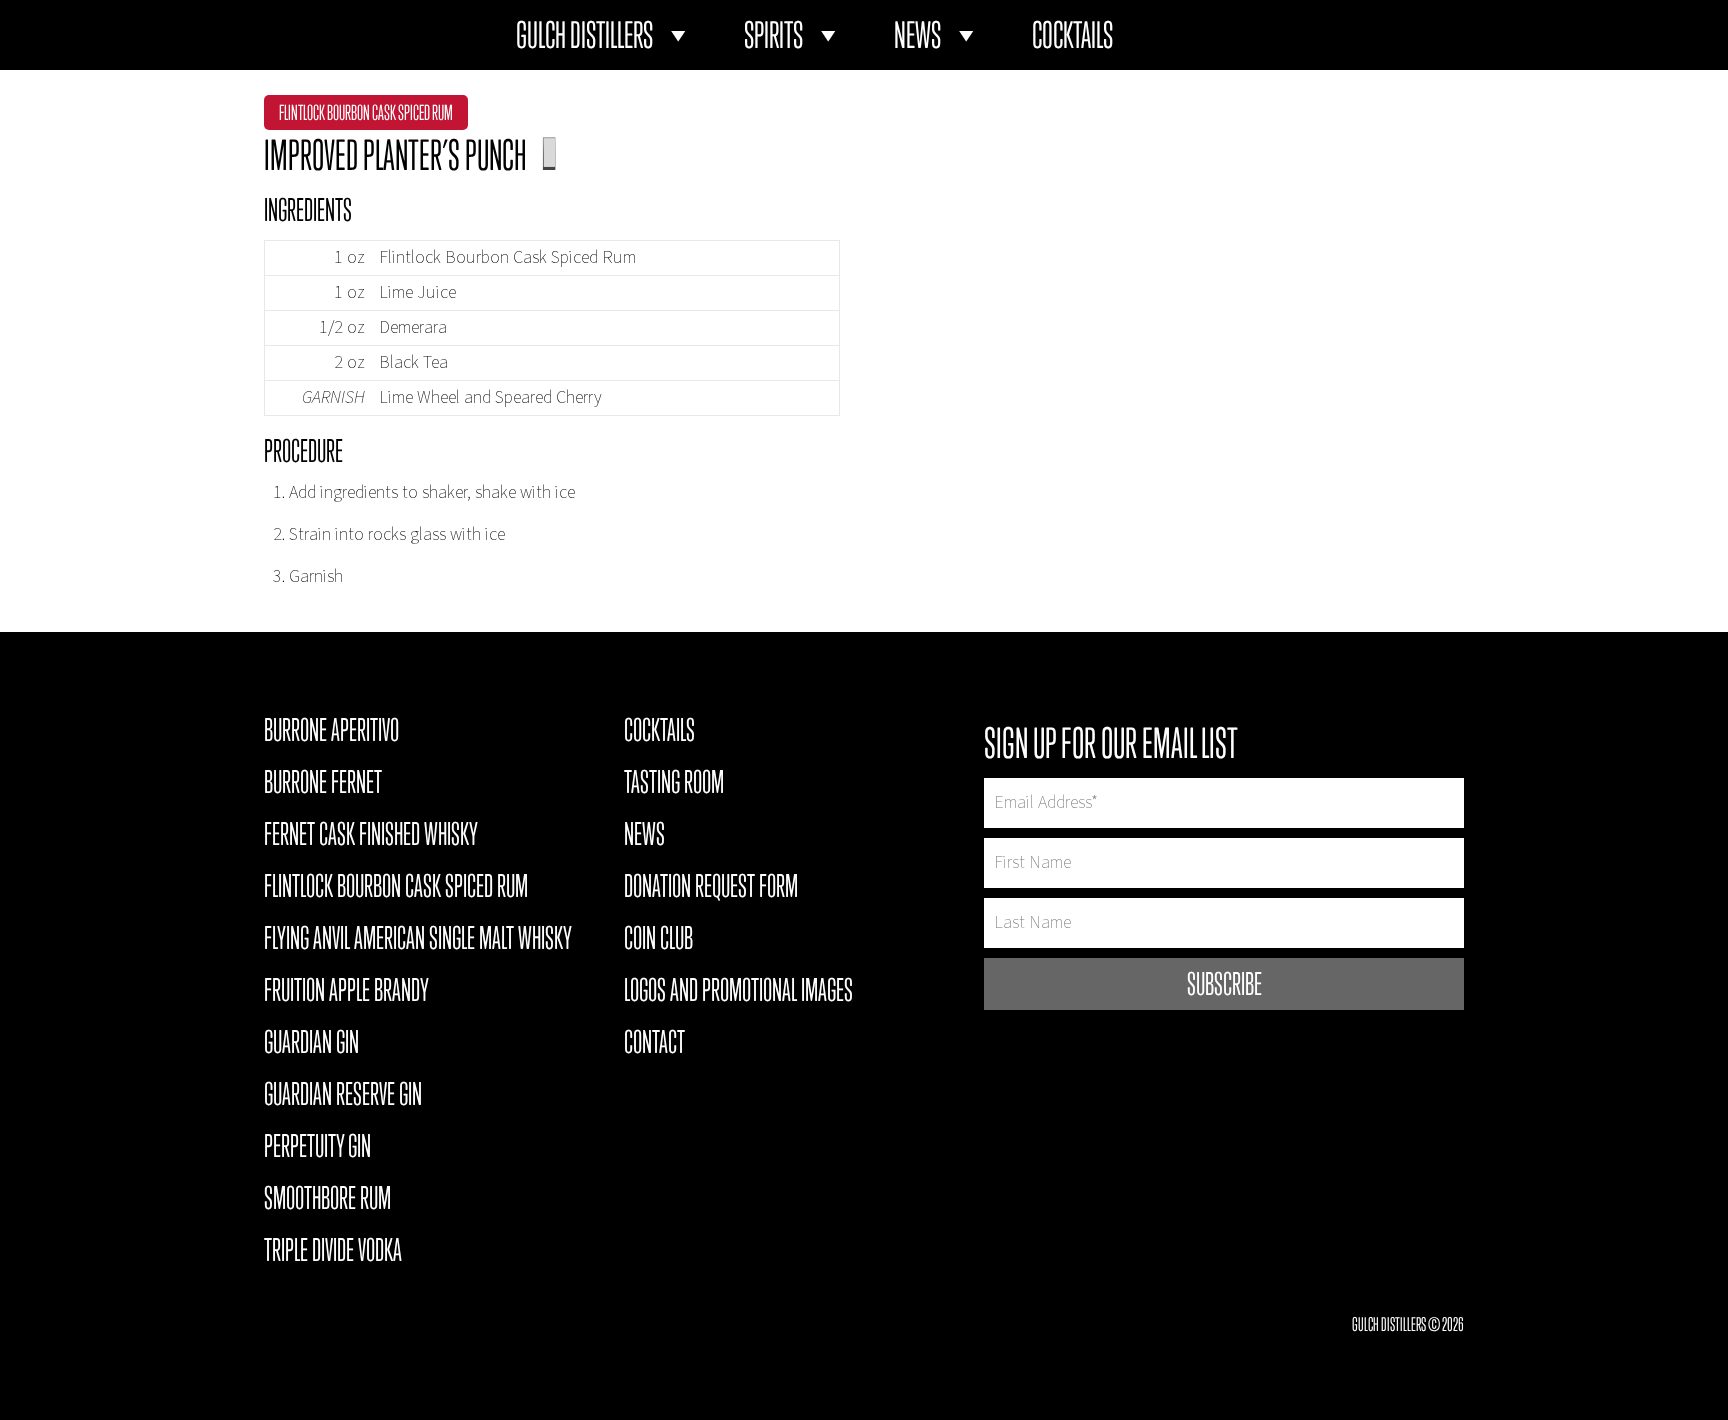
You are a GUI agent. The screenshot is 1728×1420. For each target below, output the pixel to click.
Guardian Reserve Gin (343, 1097)
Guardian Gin (311, 1045)
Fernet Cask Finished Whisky (371, 837)
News (917, 34)
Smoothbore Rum (327, 1201)
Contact (654, 1045)
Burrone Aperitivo (331, 733)
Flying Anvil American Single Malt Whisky (418, 941)
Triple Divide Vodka (333, 1253)
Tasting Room (674, 785)
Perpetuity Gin (317, 1149)
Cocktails (1072, 34)
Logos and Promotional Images (738, 993)
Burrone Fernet (323, 785)
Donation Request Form (711, 889)
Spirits (773, 34)
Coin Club (658, 941)
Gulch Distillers (584, 34)
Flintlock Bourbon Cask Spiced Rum (366, 112)
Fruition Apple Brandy (346, 993)
